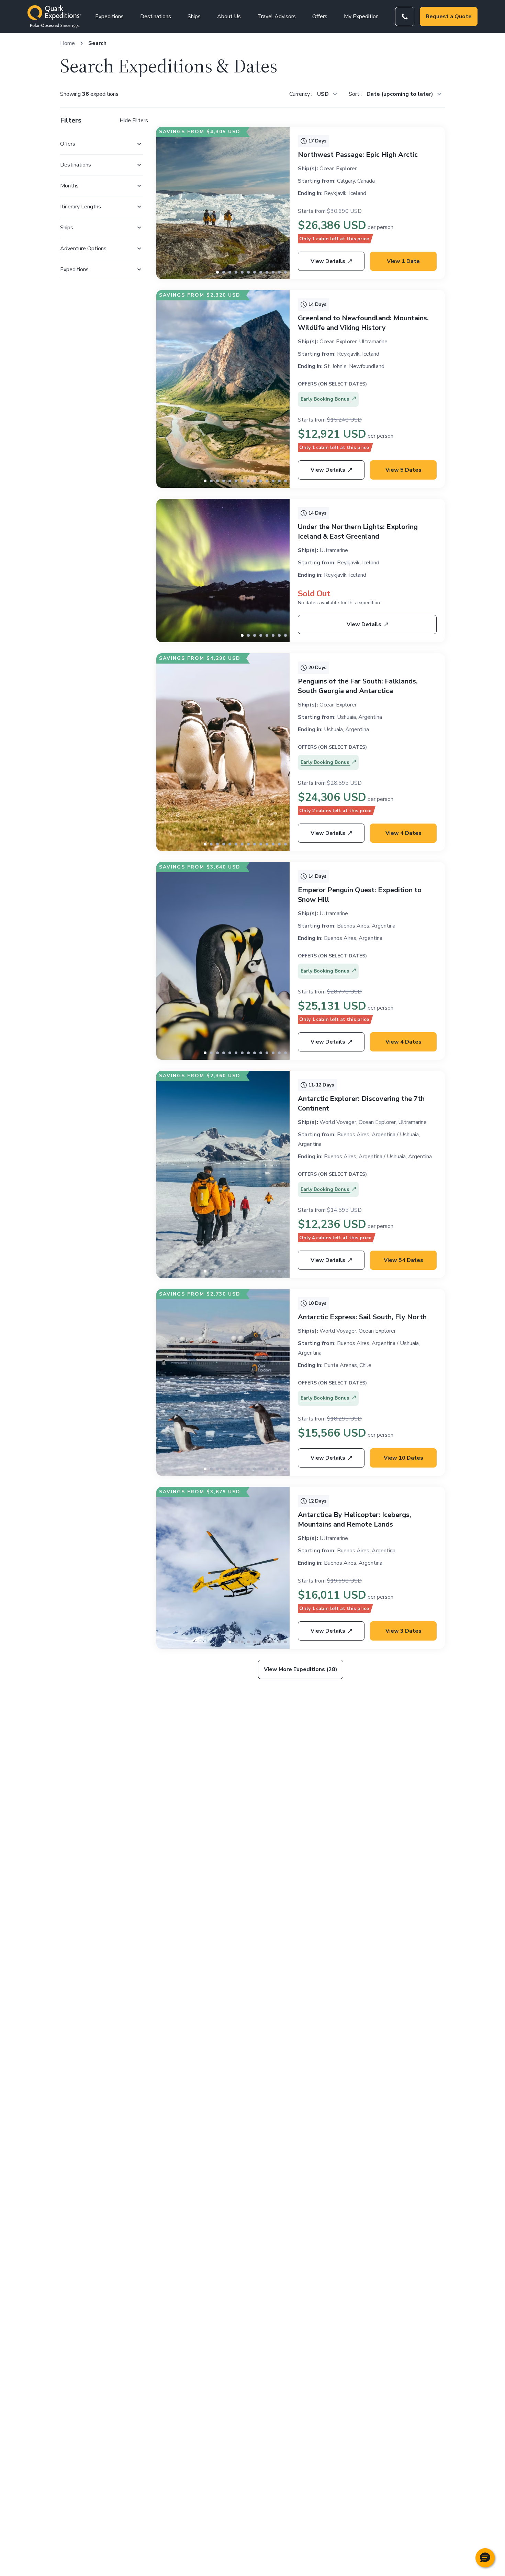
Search (97, 43)
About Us (229, 16)
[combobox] (327, 94)
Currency (300, 94)
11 (285, 272)
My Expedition (361, 16)
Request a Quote (449, 16)
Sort (355, 94)
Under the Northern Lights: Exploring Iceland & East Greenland (358, 532)
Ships (194, 16)
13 (285, 481)
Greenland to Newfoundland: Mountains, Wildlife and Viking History (363, 323)
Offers (320, 16)
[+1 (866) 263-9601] (405, 16)
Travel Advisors (277, 16)
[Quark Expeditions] (54, 16)
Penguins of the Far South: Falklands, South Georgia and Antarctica (358, 686)
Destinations (156, 16)
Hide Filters (134, 120)
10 (279, 272)
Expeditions (109, 16)
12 (279, 481)
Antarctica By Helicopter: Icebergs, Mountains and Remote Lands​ (355, 1520)
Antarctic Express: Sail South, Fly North (362, 1317)
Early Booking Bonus (326, 399)
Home (68, 43)
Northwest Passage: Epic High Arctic (358, 155)
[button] (485, 2558)
